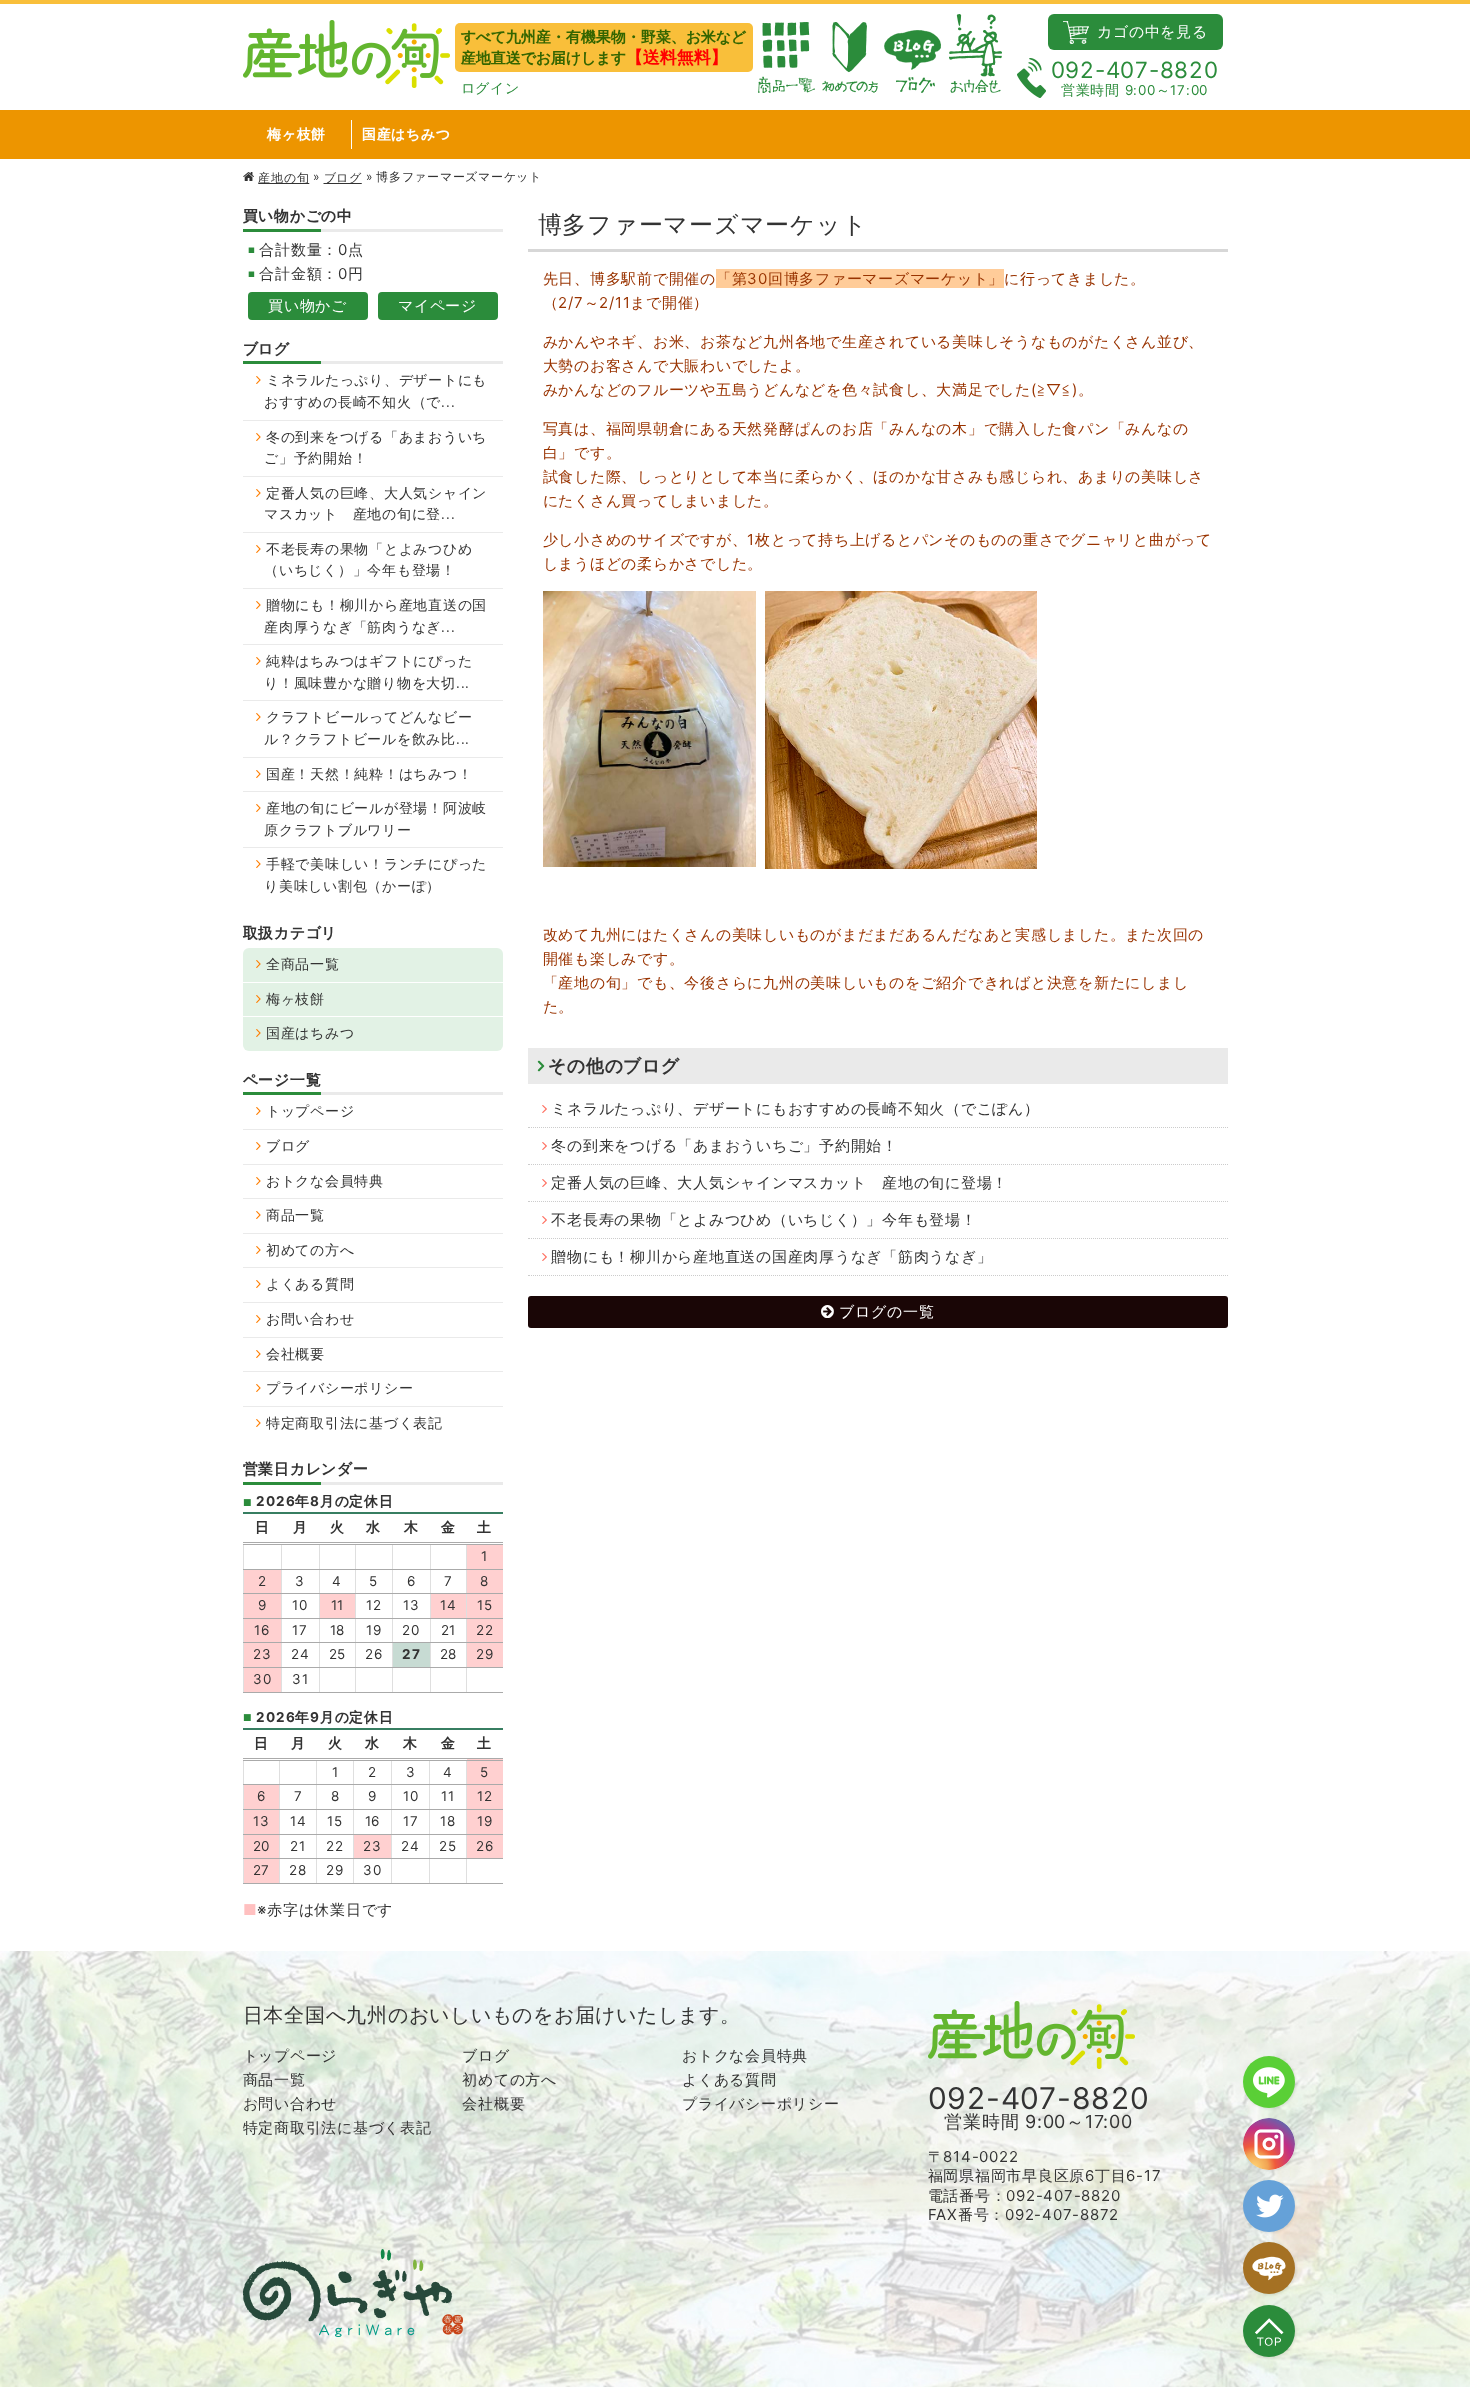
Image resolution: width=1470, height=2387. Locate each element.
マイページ (437, 305)
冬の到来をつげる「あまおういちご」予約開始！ (724, 1145)
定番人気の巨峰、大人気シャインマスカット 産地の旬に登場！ (779, 1182)
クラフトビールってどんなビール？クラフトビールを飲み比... (368, 728)
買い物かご (307, 305)
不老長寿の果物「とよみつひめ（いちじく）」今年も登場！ (763, 1219)
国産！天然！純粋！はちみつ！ (369, 774)
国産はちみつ (406, 134)
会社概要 (295, 1354)
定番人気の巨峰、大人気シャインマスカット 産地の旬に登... (375, 504)
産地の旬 (283, 177)
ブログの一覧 (887, 1311)
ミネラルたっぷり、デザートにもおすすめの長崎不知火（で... (375, 391)
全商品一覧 (303, 964)
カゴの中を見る (1150, 31)
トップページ (310, 1111)
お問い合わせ (310, 1319)
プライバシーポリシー (340, 1388)
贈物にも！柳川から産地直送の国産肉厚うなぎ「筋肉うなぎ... (375, 616)
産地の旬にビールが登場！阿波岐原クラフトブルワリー (375, 819)
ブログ (343, 177)
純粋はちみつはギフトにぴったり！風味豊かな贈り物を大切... (368, 672)
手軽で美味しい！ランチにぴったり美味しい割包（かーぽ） (375, 875)
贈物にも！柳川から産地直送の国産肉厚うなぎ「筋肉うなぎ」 (771, 1256)
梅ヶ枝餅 (296, 134)
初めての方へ (310, 1250)
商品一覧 (295, 1215)
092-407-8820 (1135, 78)
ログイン (490, 88)
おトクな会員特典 (325, 1181)
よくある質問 (310, 1284)
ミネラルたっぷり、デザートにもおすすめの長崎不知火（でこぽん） (795, 1108)
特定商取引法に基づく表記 (354, 1423)
